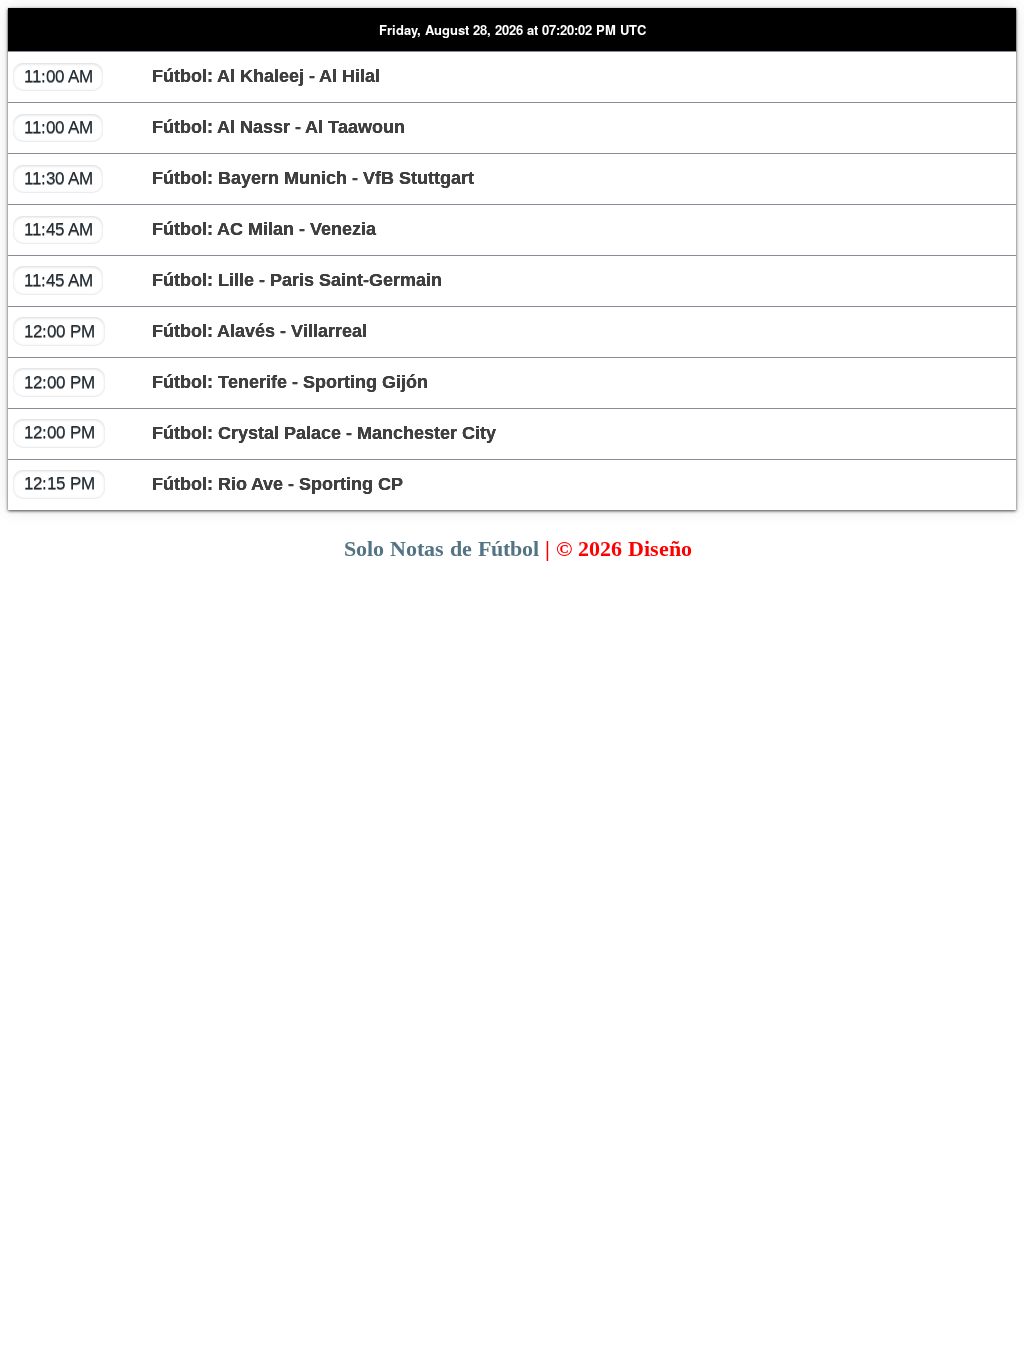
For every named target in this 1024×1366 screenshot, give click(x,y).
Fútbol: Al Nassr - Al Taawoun (214, 127)
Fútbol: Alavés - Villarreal (195, 331)
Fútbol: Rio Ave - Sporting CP (213, 483)
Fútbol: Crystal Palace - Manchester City (260, 432)
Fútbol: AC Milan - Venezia (200, 229)
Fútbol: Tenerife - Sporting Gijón (226, 382)
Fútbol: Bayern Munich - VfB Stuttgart (249, 178)
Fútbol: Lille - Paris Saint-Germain (233, 280)
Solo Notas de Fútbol (441, 548)
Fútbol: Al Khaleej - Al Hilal (202, 76)
